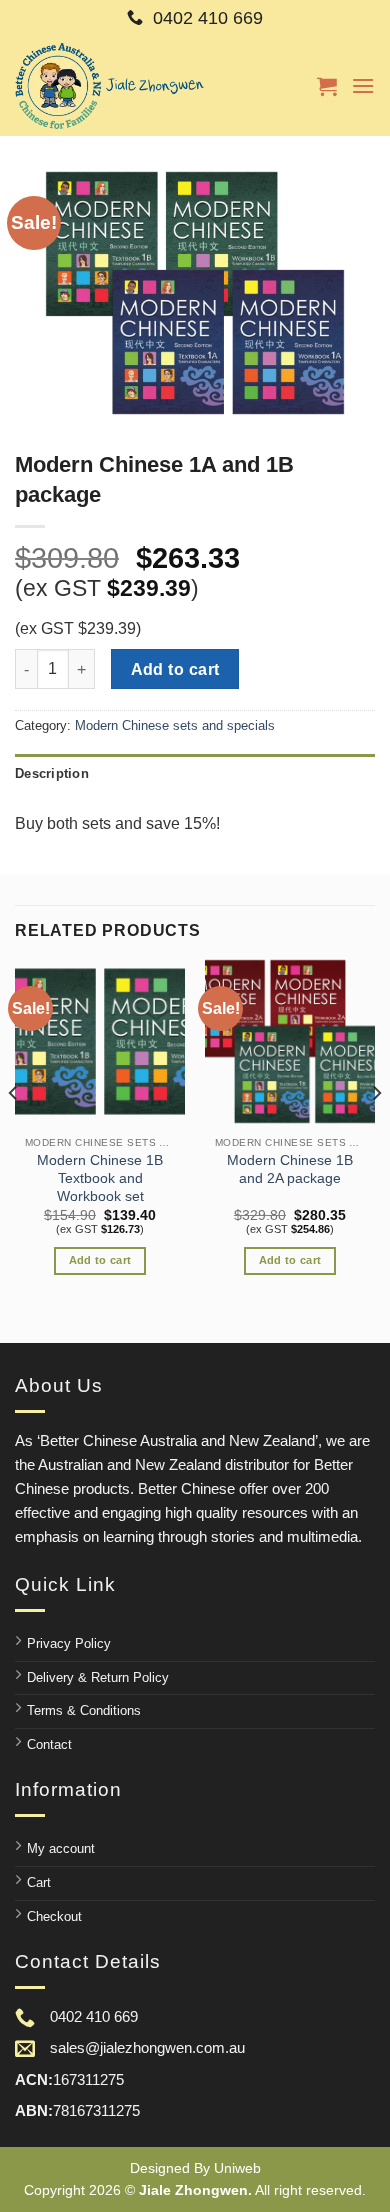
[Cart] (327, 86)
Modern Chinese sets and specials (175, 725)
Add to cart (175, 669)
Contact (49, 1744)
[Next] (376, 1132)
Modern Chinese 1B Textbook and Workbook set (100, 1178)
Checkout (54, 1916)
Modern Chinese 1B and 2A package (290, 1169)
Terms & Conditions (84, 1710)
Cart (39, 1882)
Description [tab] (52, 773)
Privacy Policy (69, 1643)
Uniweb (237, 2168)
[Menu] (363, 85)
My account (61, 1848)
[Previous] (14, 1132)
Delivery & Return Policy (98, 1677)
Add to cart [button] (100, 1260)
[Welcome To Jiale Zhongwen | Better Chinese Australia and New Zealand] (110, 86)
